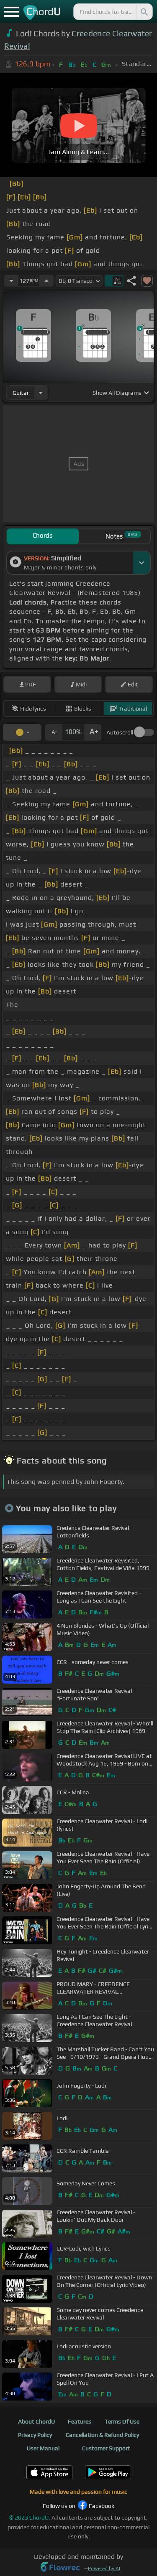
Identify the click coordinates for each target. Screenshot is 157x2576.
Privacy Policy (35, 2435)
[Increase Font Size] (93, 732)
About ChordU (36, 2421)
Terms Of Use (122, 2421)
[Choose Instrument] (41, 392)
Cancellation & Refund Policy (102, 2435)
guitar (21, 393)
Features (80, 2421)
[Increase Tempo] (46, 281)
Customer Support (106, 2448)
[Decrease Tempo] (11, 281)
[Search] (144, 12)
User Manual (43, 2448)
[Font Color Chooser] (22, 732)
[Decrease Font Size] (54, 732)
